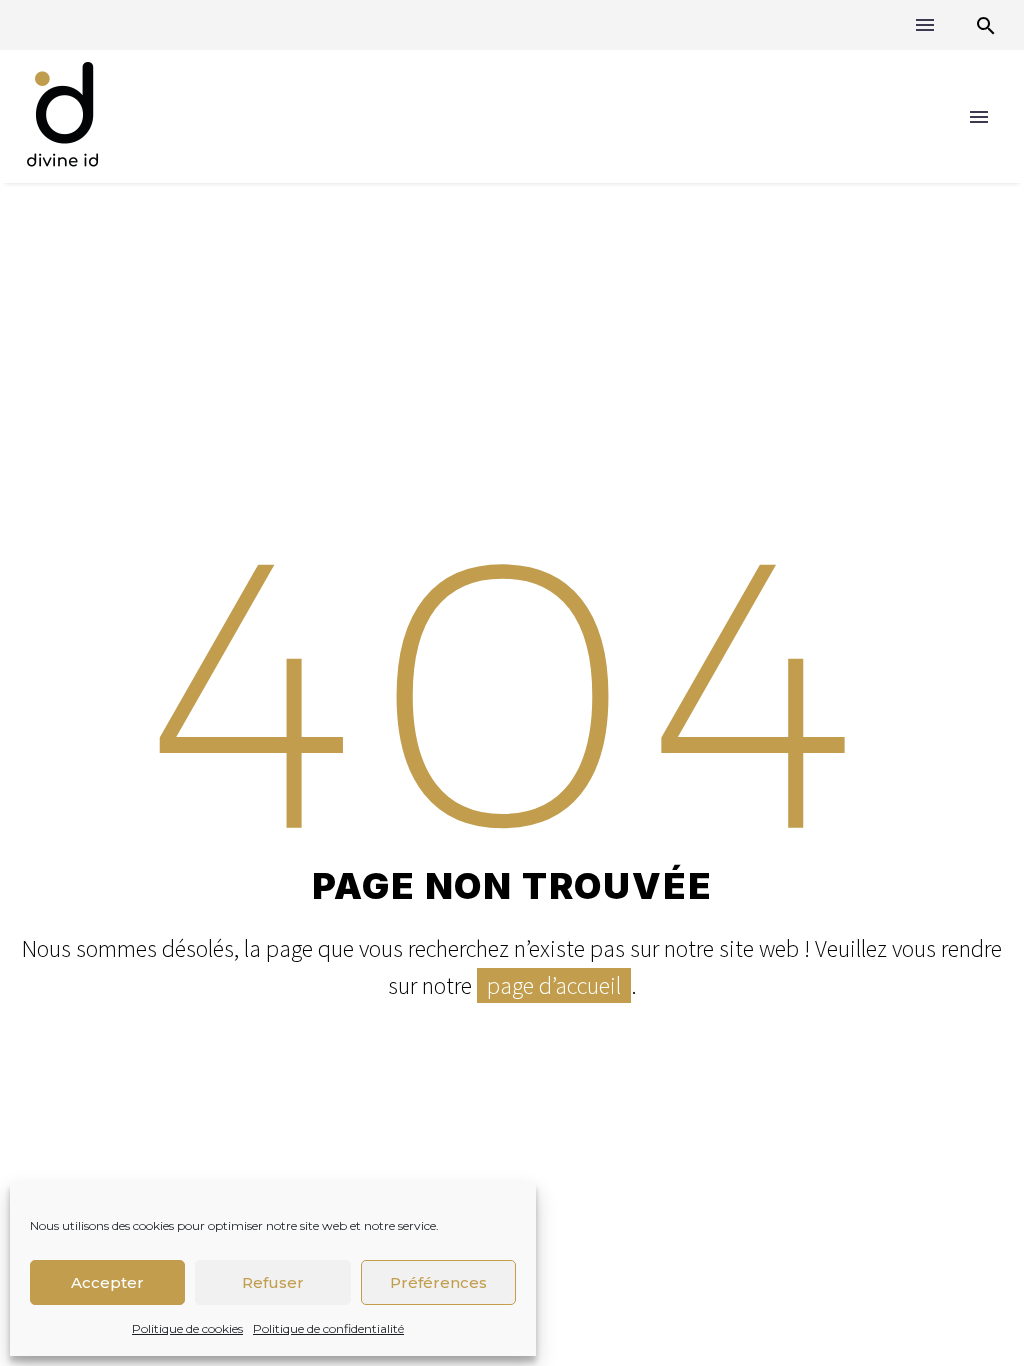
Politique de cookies (187, 1328)
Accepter (107, 1282)
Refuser (273, 1282)
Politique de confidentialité (328, 1328)
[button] (986, 25)
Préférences (438, 1282)
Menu (925, 25)
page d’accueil (554, 985)
